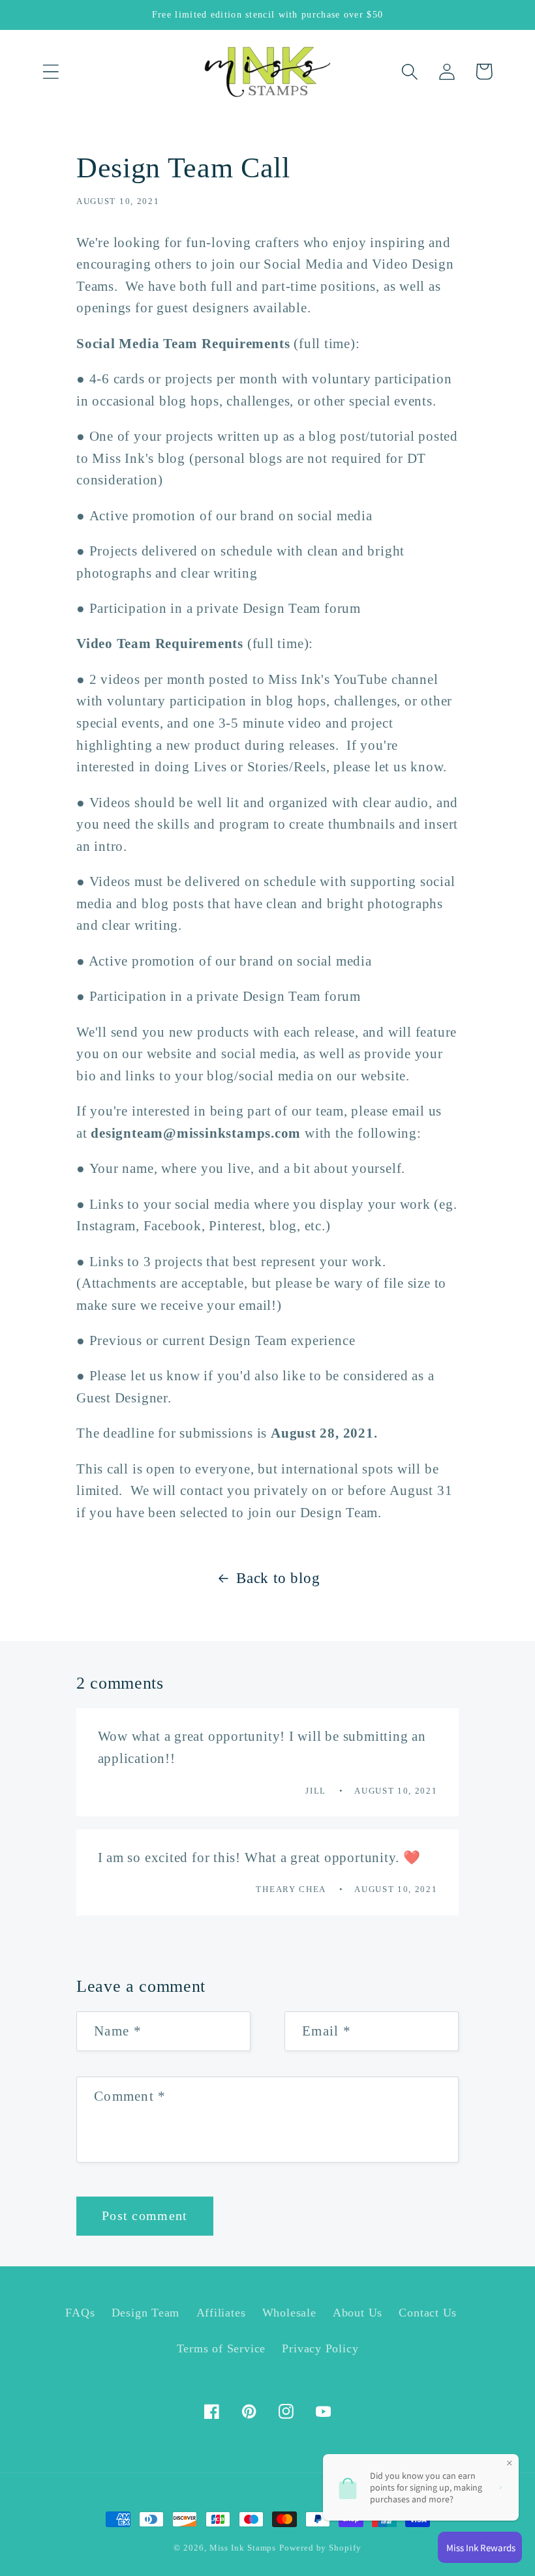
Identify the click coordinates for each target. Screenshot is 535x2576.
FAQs (80, 2313)
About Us (358, 2313)
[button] (51, 71)
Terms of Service (221, 2348)
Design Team (146, 2313)
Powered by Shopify (320, 2548)
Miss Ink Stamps (243, 2548)
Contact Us (428, 2313)
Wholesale (289, 2313)
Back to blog (278, 1578)
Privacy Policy (320, 2348)
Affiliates (221, 2313)
